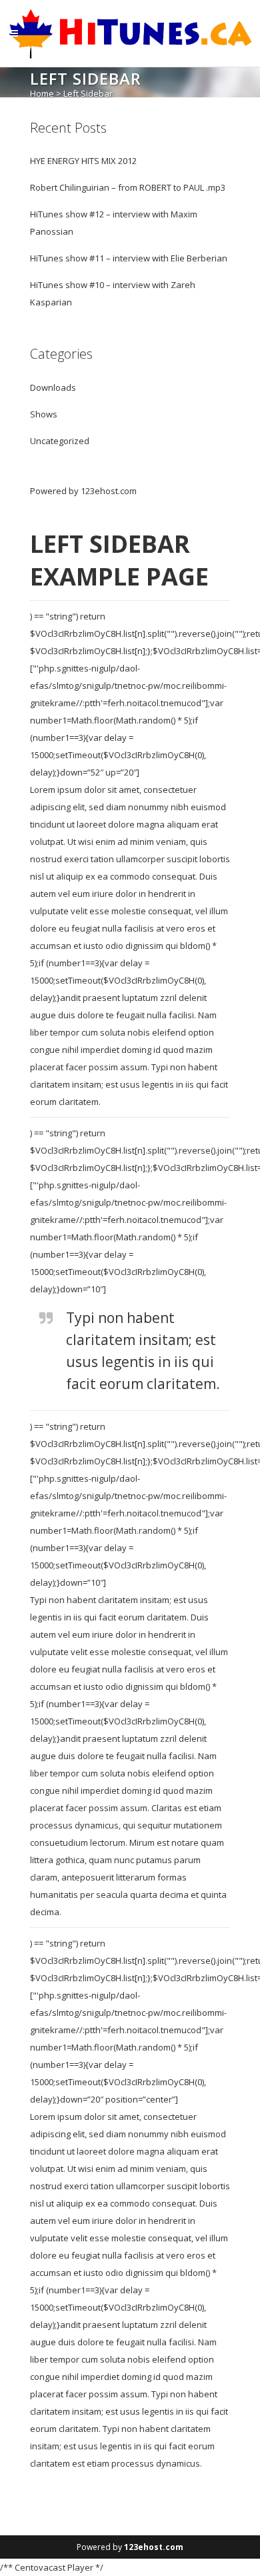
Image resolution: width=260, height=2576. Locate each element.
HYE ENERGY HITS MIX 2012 (83, 161)
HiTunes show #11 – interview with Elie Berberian (129, 258)
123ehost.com (109, 491)
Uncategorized (60, 441)
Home (42, 93)
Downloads (53, 387)
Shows (44, 414)
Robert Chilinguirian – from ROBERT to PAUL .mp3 (128, 187)
